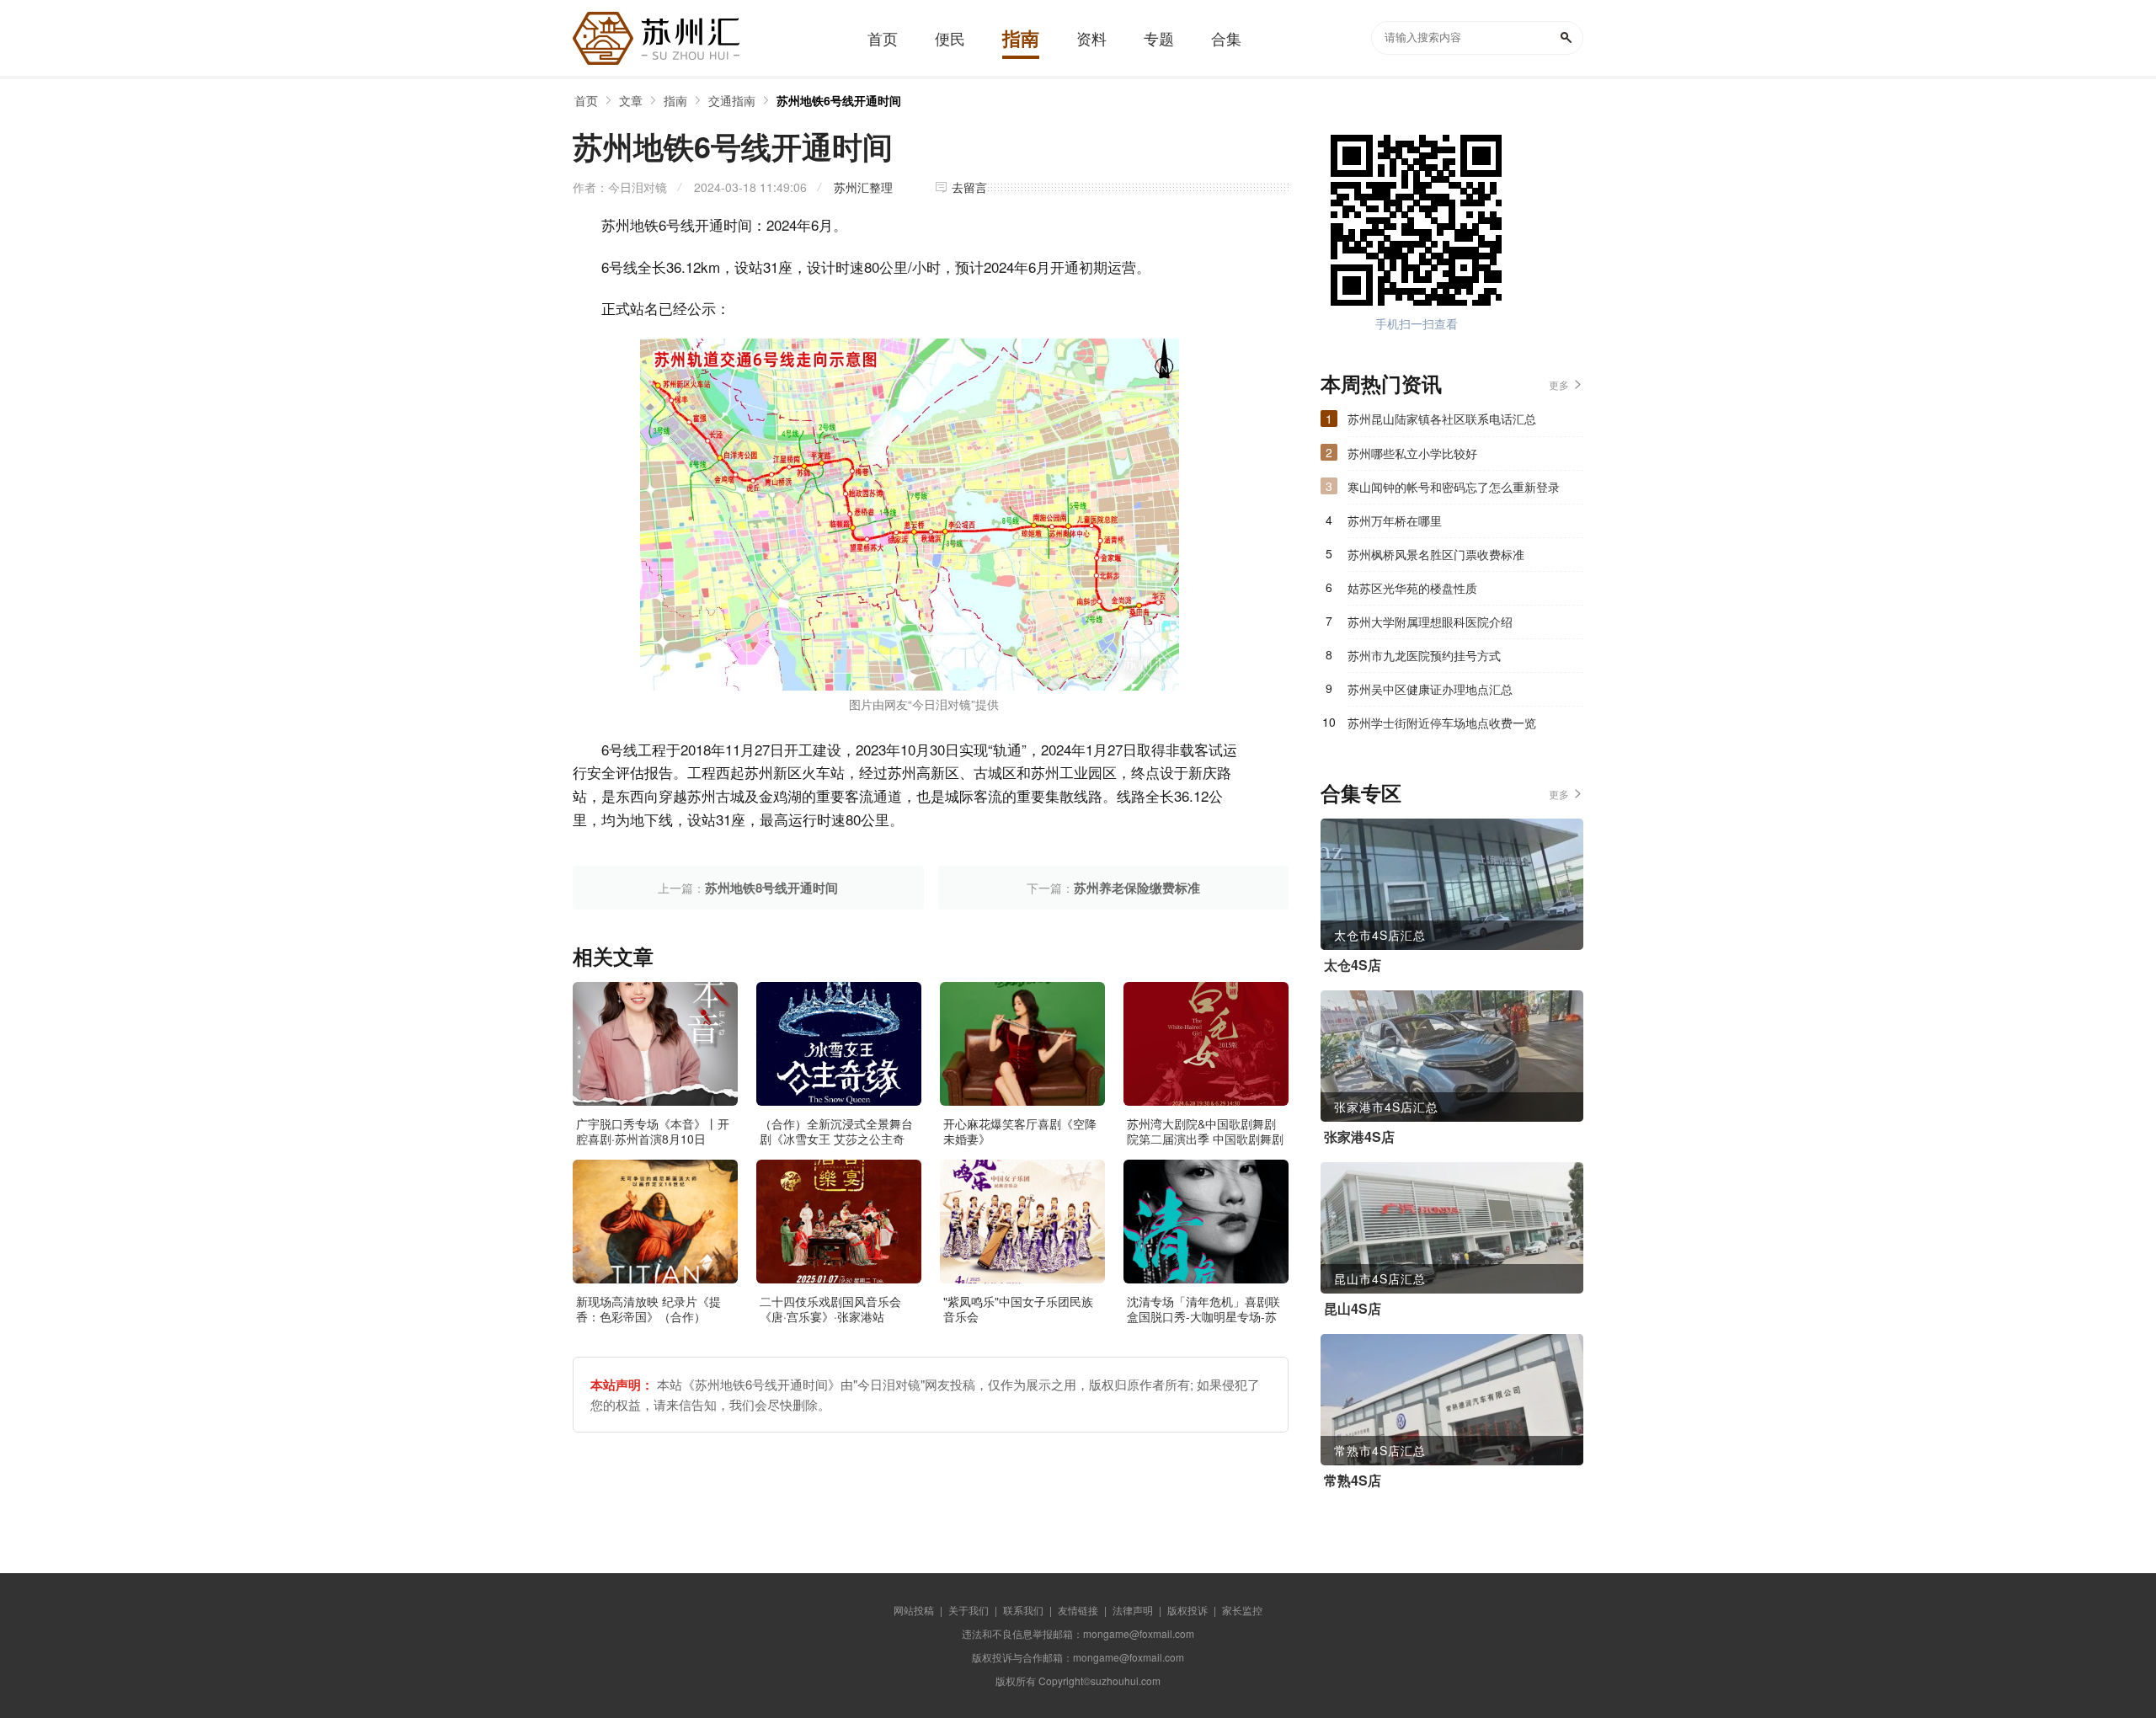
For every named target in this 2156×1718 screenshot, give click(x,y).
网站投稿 (914, 1610)
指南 (675, 100)
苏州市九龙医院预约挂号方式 (1424, 655)
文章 (631, 100)
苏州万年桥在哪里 (1395, 520)
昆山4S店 (1353, 1309)
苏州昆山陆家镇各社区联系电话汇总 (1442, 419)
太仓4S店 (1353, 965)
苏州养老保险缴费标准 (1137, 888)
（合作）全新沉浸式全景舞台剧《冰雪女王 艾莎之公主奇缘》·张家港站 (836, 1139)
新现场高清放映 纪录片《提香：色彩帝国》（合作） (648, 1309)
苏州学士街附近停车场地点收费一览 (1442, 723)
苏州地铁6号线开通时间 (839, 100)
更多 (1559, 384)
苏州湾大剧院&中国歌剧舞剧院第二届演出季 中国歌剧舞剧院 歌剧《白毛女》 (1205, 1139)
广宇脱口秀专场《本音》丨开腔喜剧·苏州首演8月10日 (653, 1131)
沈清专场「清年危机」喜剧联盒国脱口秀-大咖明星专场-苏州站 (1203, 1316)
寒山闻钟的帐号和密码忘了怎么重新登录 (1454, 487)
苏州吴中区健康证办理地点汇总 (1430, 689)
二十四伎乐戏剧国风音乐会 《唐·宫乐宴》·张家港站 (830, 1309)
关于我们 (969, 1610)
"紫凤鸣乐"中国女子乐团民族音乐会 (1018, 1309)
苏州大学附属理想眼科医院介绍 (1430, 622)
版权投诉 (1187, 1610)
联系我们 (1023, 1610)
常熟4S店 (1353, 1481)
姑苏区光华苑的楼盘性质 (1412, 588)
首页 (586, 100)
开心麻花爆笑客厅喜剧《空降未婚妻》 (1020, 1131)
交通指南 (732, 100)
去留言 (969, 187)
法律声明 (1133, 1610)
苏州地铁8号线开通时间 (771, 888)
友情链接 (1078, 1610)
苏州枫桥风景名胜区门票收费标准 (1436, 554)
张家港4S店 (1359, 1137)
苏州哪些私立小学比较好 (1412, 453)
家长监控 (1242, 1610)
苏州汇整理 (863, 187)
